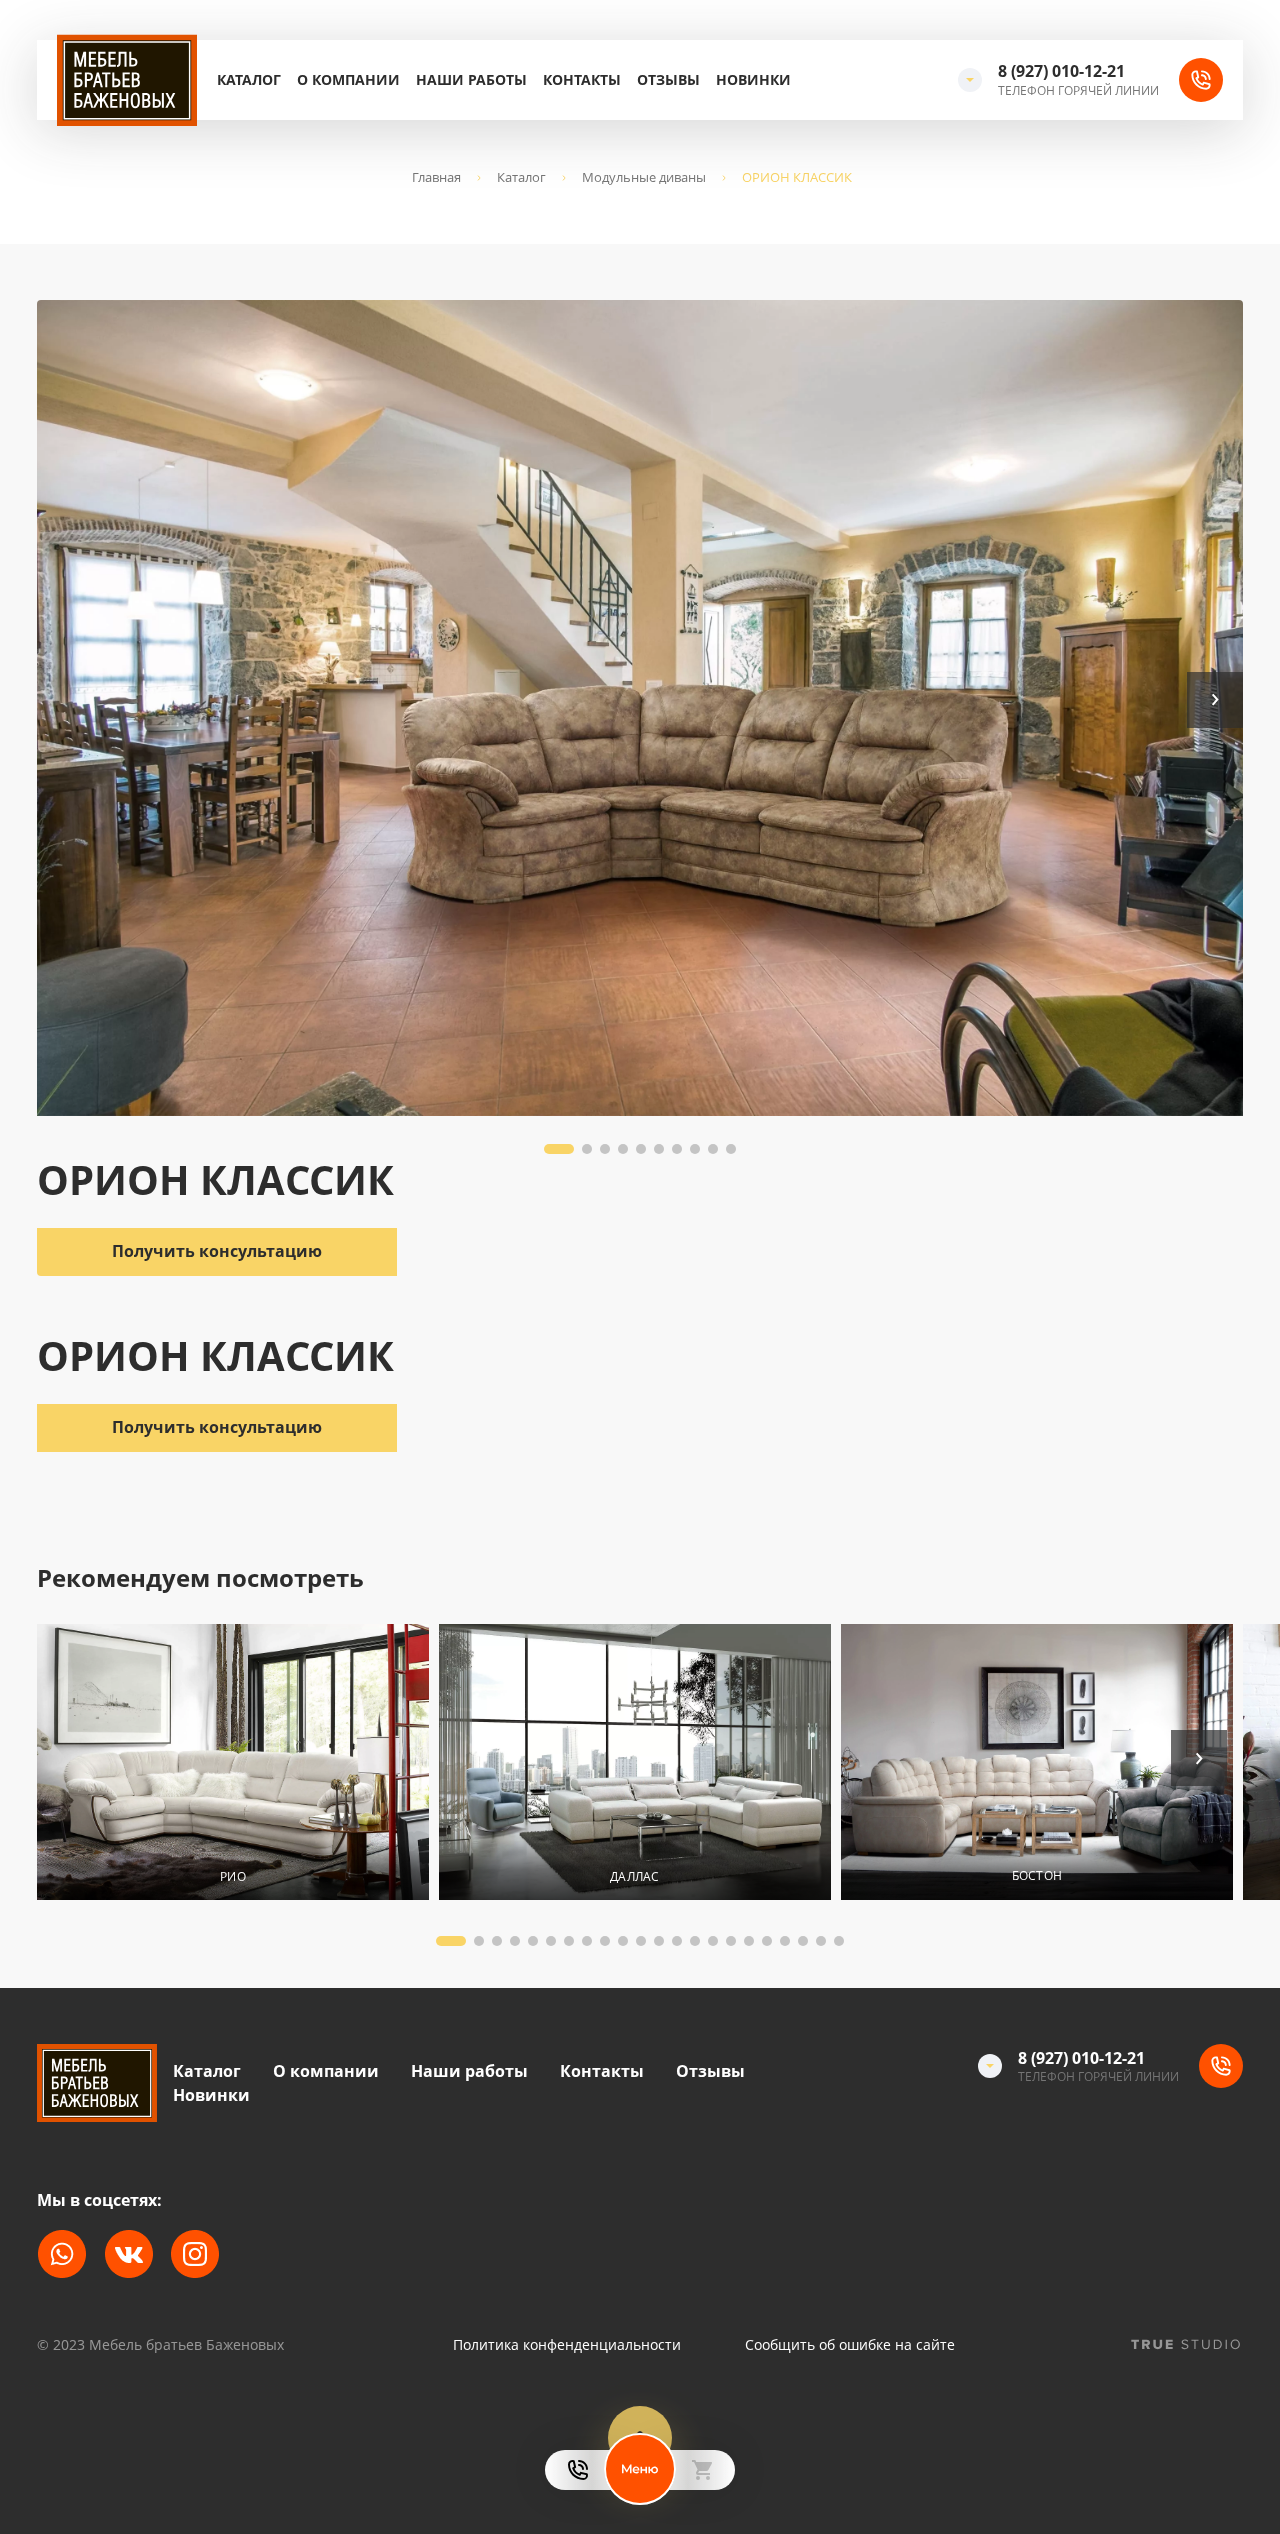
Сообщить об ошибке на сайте (850, 2345)
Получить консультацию (217, 1427)
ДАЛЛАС (634, 1875)
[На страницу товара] (233, 1762)
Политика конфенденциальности (567, 2345)
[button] (1215, 700)
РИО (233, 1875)
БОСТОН (1037, 1875)
